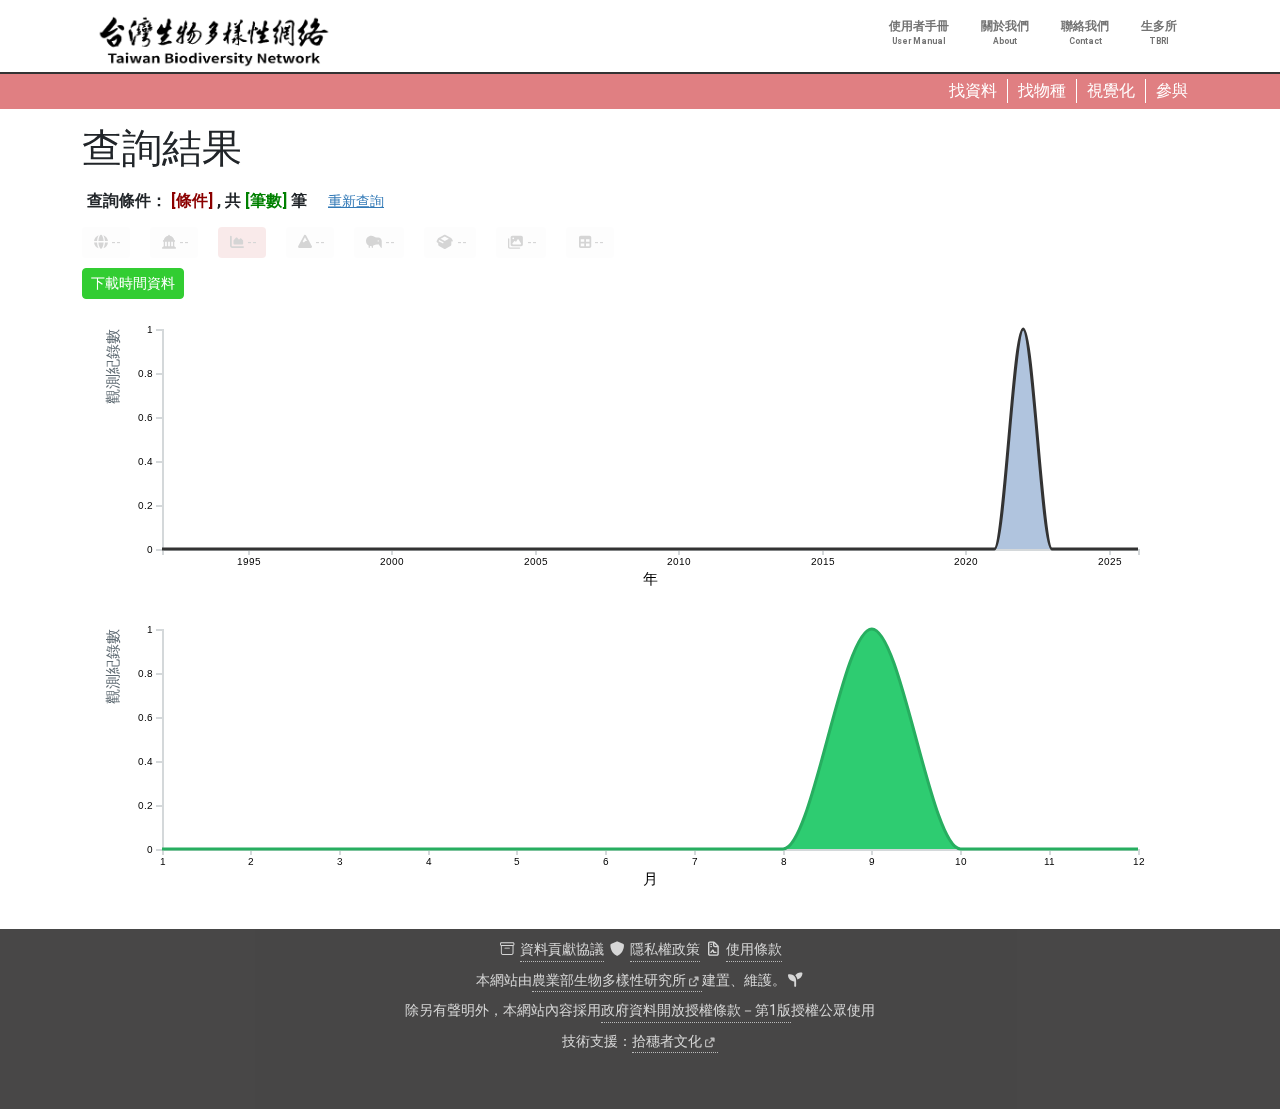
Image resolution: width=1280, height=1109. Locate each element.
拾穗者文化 (667, 1041)
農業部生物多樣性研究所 (609, 980)
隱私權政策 (665, 949)
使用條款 (754, 949)
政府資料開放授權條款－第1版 (696, 1010)
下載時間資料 (133, 283)
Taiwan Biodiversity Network (214, 42)
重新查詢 (356, 201)
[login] (795, 981)
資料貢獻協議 (562, 949)
